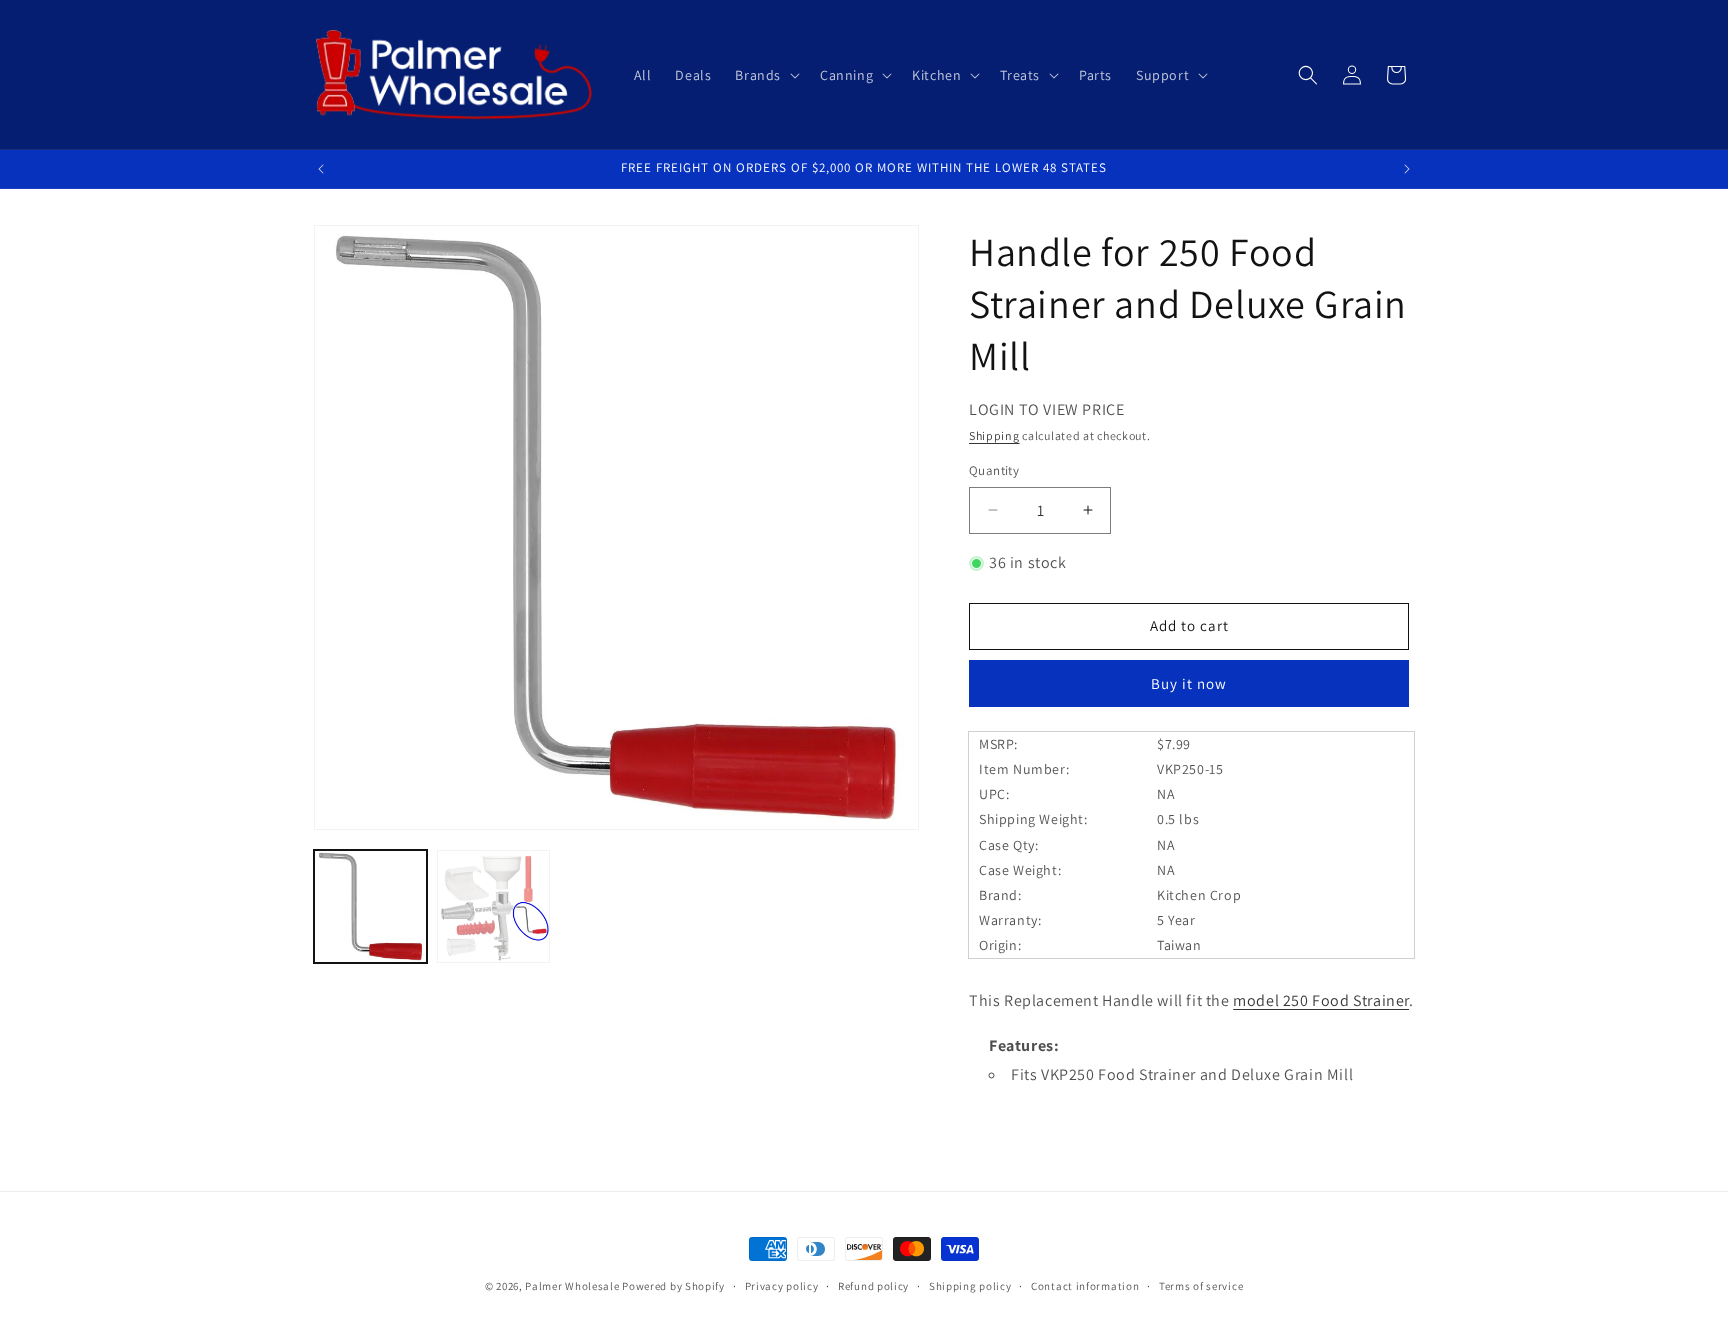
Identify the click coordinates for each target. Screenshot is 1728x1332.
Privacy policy (782, 1286)
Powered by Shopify (673, 1286)
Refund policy (873, 1286)
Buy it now (1189, 683)
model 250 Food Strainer (1321, 1000)
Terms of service (1201, 1286)
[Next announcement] (1407, 169)
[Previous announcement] (321, 169)
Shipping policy (970, 1286)
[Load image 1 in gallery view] (370, 906)
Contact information (1085, 1286)
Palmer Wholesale (572, 1286)
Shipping (994, 435)
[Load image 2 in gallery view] (493, 906)
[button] (765, 75)
